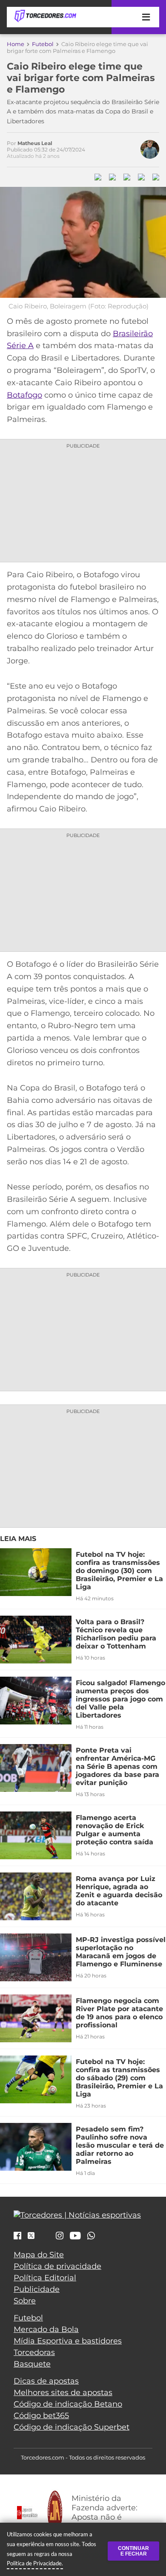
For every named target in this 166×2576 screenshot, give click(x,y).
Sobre (25, 2301)
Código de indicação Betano (68, 2404)
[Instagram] (60, 2236)
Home (16, 44)
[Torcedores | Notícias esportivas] (45, 16)
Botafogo (24, 395)
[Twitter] (31, 2236)
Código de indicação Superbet (72, 2427)
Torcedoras (34, 2352)
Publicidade (37, 2289)
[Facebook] (17, 2236)
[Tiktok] (45, 2238)
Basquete (32, 2364)
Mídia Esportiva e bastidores (68, 2341)
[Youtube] (75, 2236)
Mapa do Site (39, 2255)
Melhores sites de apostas (63, 2393)
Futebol (43, 44)
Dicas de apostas (46, 2381)
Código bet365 (41, 2416)
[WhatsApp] (91, 2236)
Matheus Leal (35, 143)
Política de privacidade (57, 2266)
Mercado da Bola (46, 2329)
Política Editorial (45, 2278)
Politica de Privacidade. (35, 2563)
